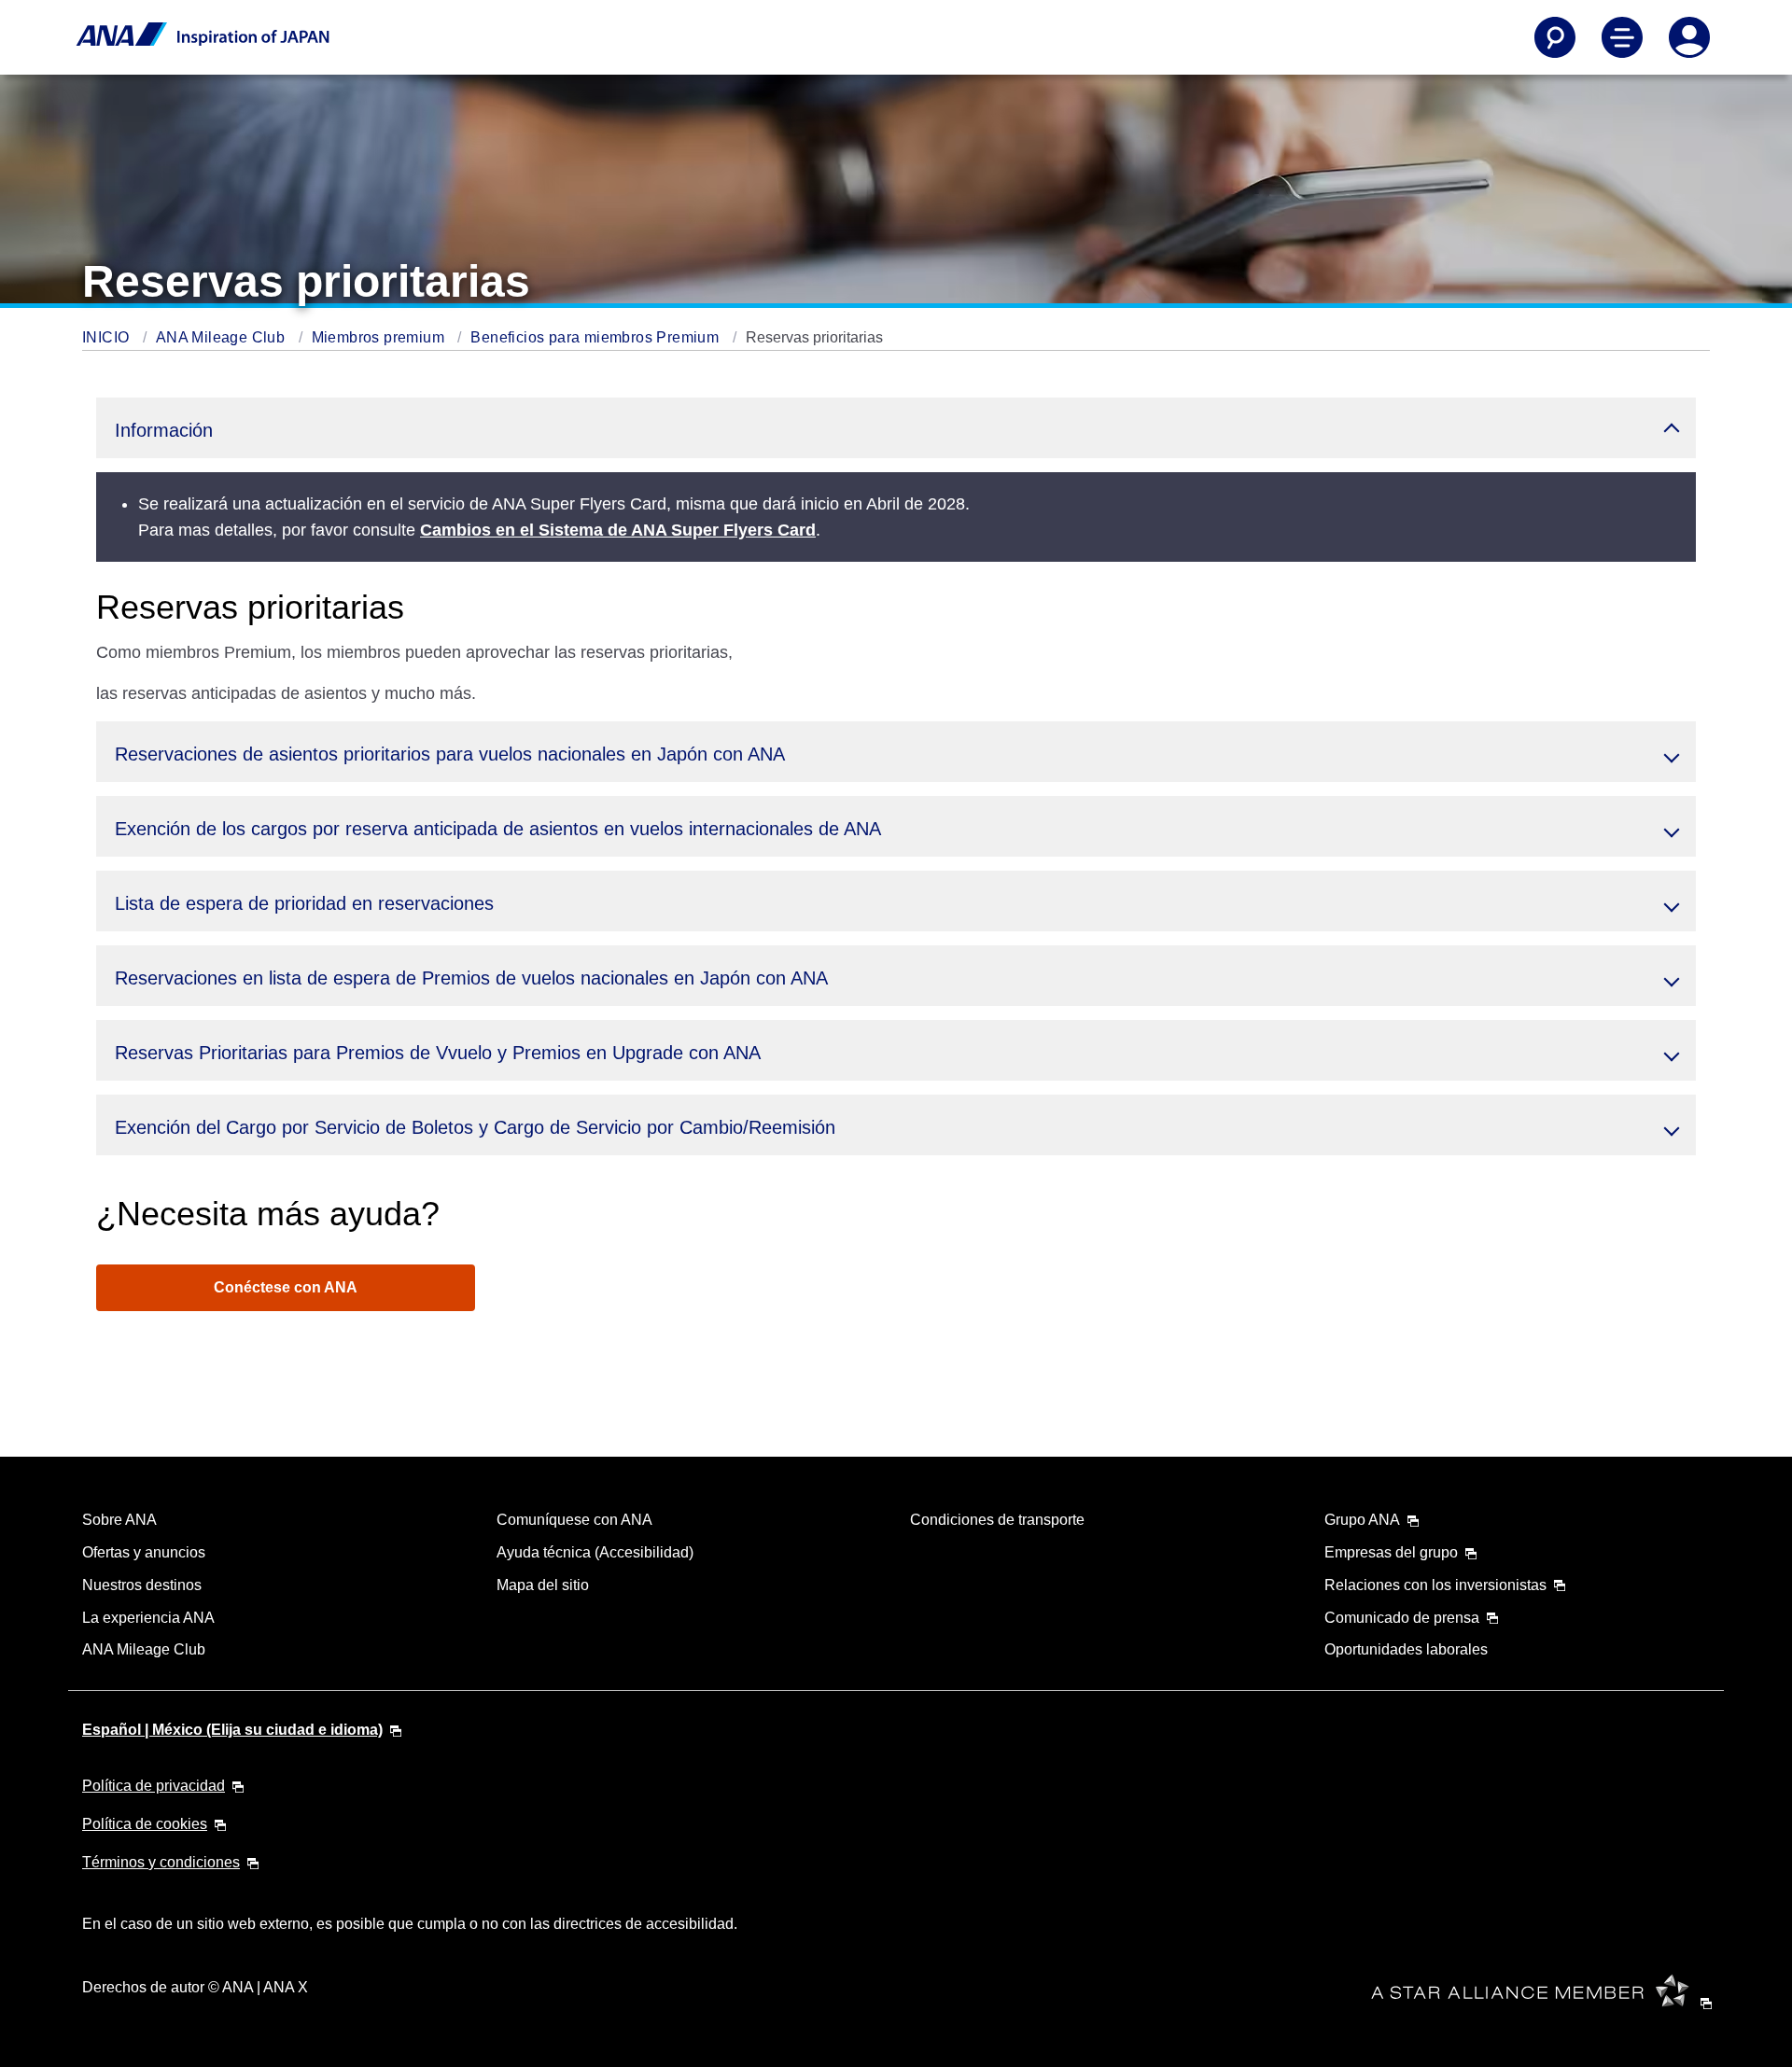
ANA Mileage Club (223, 337)
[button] (896, 428)
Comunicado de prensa (1402, 1618)
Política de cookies (145, 1824)
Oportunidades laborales (1406, 1649)
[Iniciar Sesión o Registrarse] (1689, 37)
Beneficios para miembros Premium (596, 337)
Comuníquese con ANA (574, 1520)
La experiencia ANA (148, 1618)
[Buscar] (1555, 37)
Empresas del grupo (1391, 1552)
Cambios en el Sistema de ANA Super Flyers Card (618, 530)
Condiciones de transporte (997, 1520)
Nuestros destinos (142, 1585)
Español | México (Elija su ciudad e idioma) (232, 1730)
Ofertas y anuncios (144, 1552)
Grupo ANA (1362, 1520)
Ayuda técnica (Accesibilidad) (595, 1552)
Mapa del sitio (543, 1585)
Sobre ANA (119, 1520)
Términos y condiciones (161, 1862)
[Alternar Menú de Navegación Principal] (1622, 37)
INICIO (108, 337)
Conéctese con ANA (286, 1287)
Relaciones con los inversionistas (1435, 1585)
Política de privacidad (154, 1786)
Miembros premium (380, 337)
